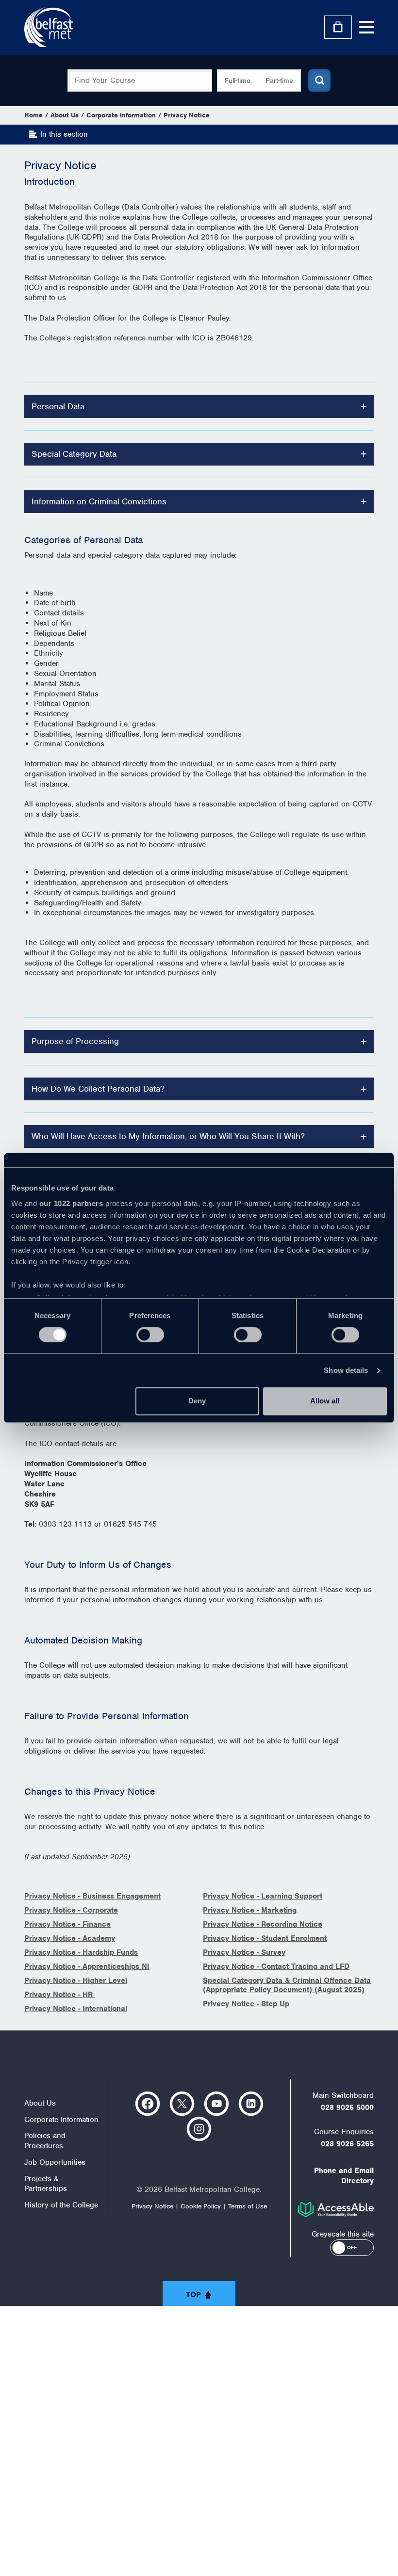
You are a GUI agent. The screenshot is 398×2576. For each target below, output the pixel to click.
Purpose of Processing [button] (75, 1041)
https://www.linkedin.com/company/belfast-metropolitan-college (251, 2104)
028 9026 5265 (347, 2144)
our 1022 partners (71, 1203)
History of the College (61, 2205)
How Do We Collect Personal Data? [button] (98, 1089)
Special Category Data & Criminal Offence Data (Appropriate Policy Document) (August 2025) (287, 1985)
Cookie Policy (201, 2206)
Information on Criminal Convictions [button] (99, 501)
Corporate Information (121, 115)
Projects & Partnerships (46, 2184)
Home (33, 115)
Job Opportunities (55, 2162)
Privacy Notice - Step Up (246, 2004)
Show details (346, 1370)
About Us (65, 115)
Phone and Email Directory (344, 2176)
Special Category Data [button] (74, 454)
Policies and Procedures (45, 2141)
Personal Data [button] (58, 406)
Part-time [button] (279, 80)
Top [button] (193, 2295)
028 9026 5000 (347, 2108)
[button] (352, 2248)
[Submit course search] (319, 80)
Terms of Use (248, 2206)
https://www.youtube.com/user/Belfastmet (216, 2104)
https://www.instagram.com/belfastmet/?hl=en (199, 2129)
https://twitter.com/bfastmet (182, 2104)
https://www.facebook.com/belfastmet (148, 2104)
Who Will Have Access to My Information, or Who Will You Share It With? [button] (168, 1136)
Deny (197, 1401)
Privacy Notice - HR (60, 1995)
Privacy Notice (187, 115)
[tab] (199, 407)
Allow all (325, 1401)
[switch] (150, 1335)
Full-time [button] (238, 80)
